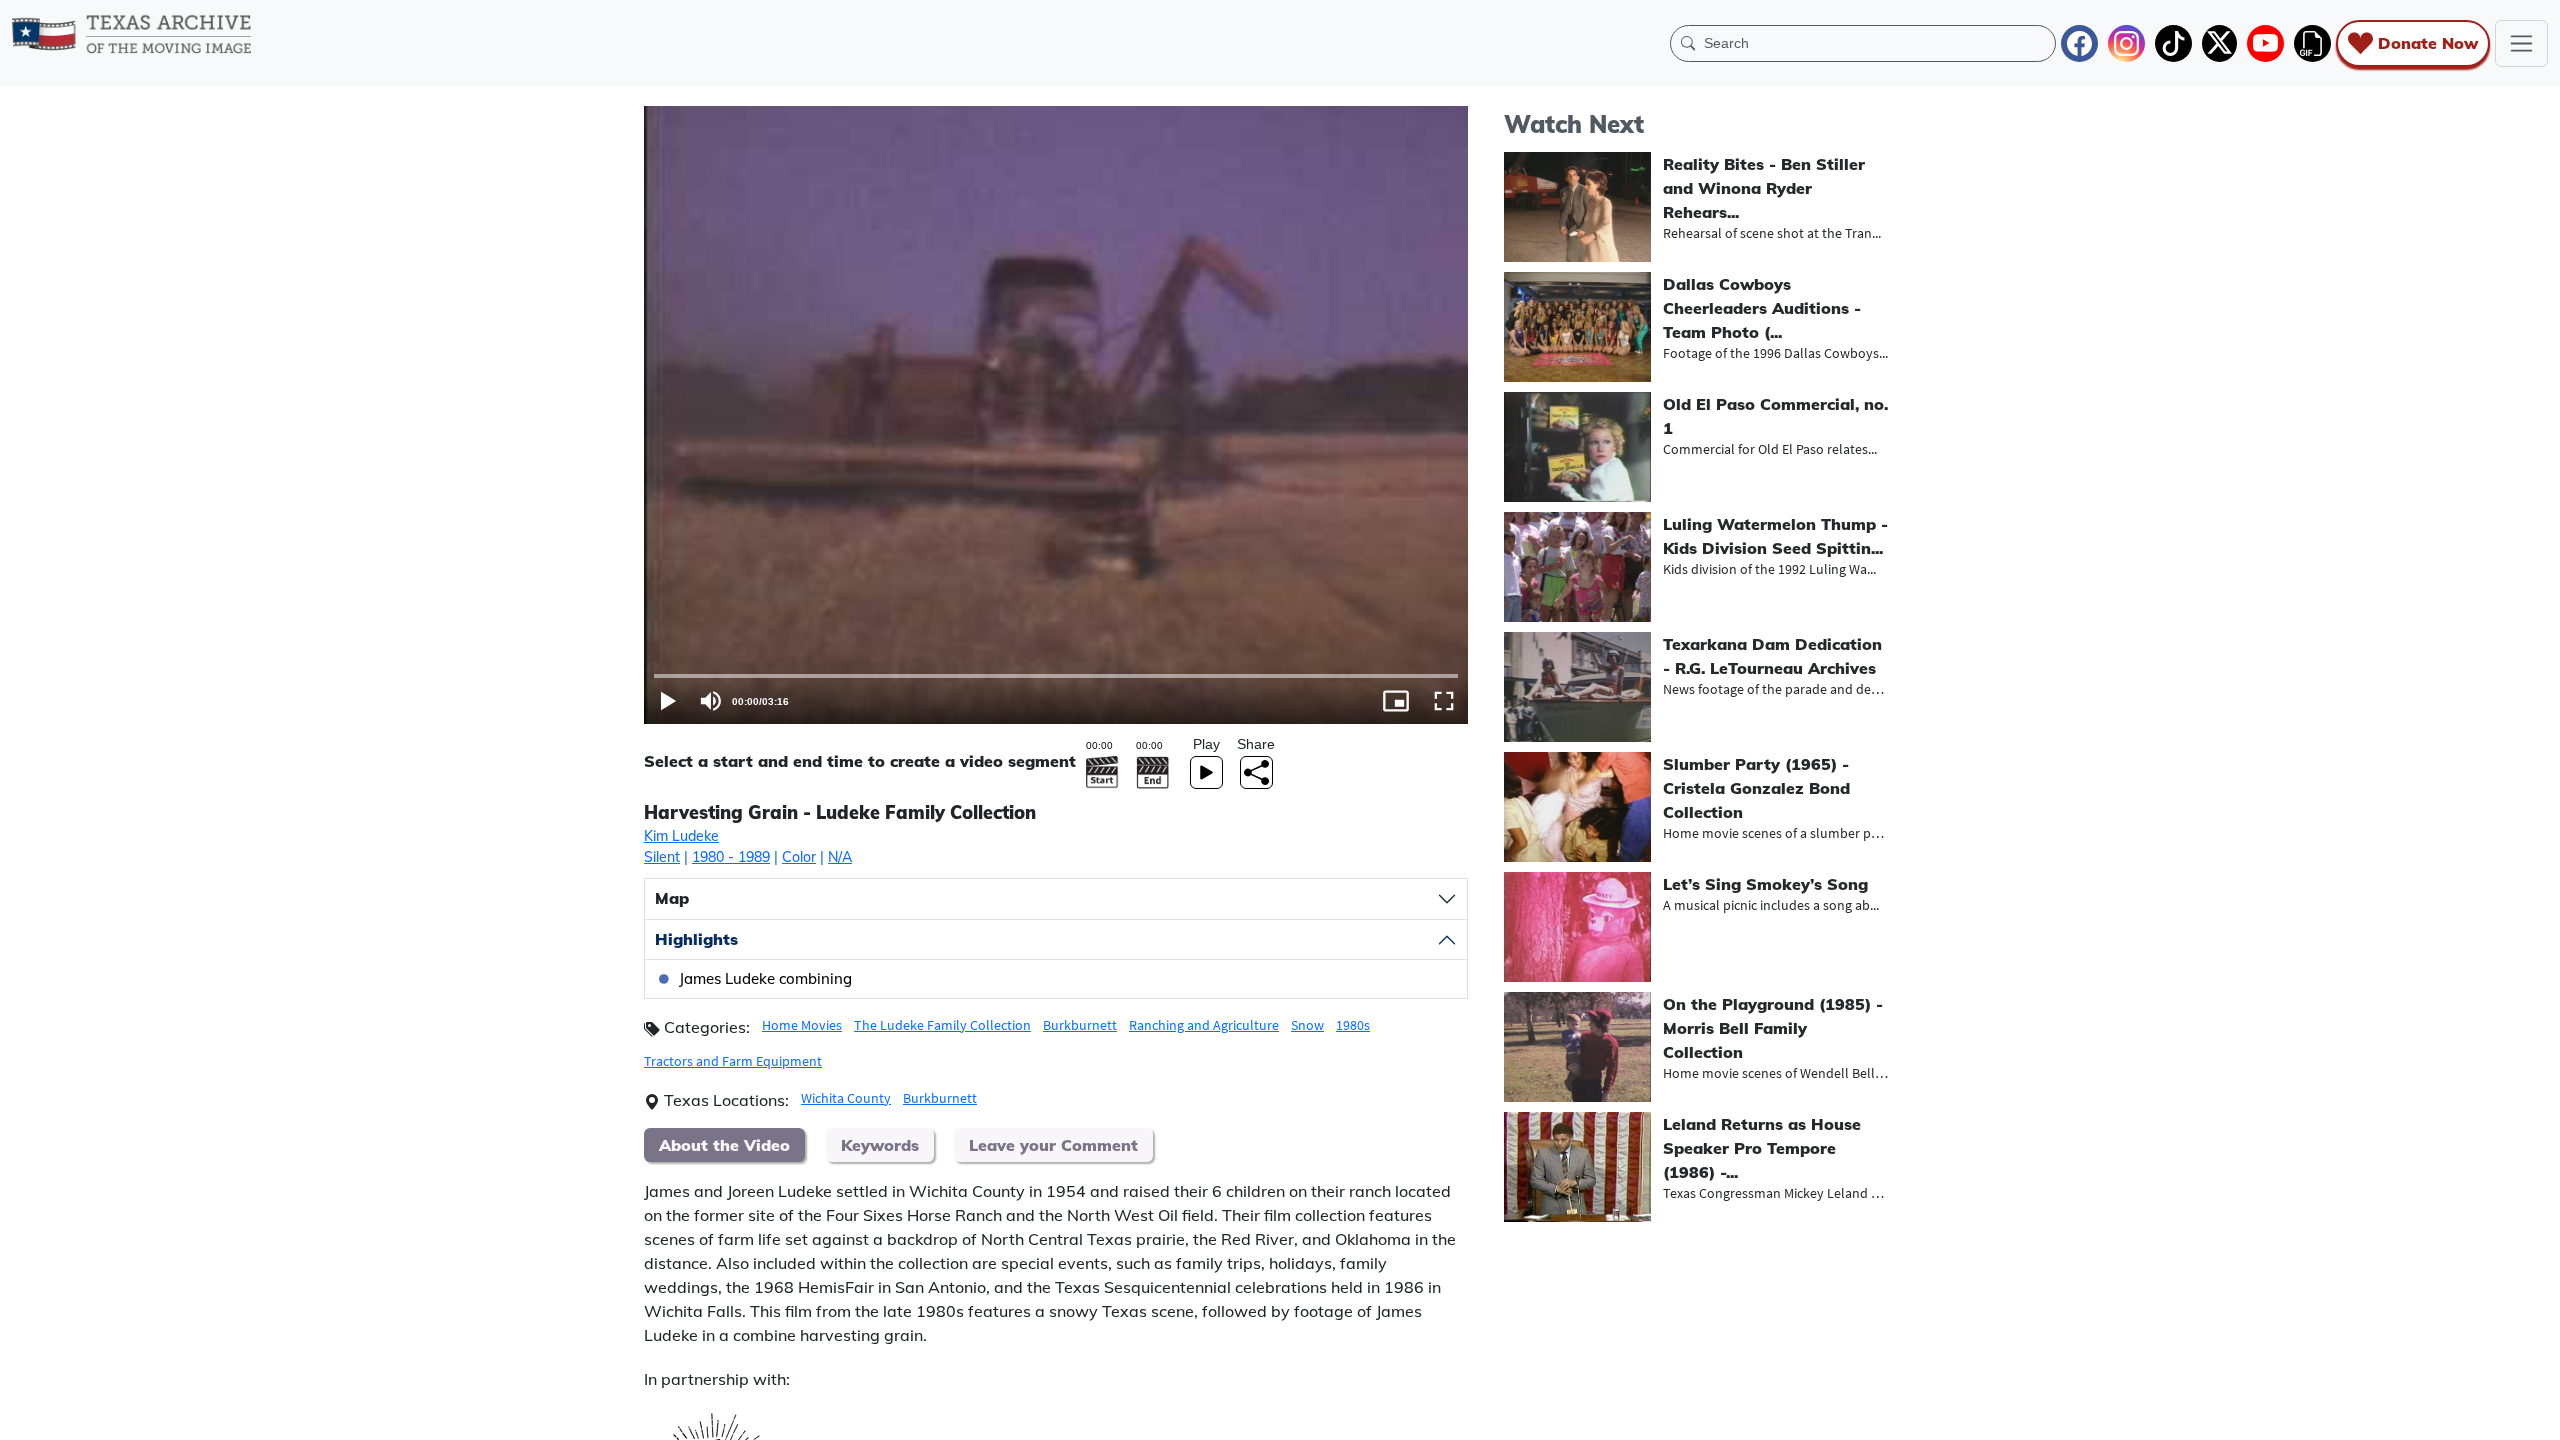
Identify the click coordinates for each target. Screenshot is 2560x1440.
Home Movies (802, 1025)
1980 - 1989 (731, 857)
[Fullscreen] (1444, 701)
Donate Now (2428, 43)
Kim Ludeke (681, 836)
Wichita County (846, 1098)
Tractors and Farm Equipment (733, 1061)
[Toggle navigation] (2521, 43)
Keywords (880, 1145)
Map (672, 898)
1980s (1353, 1025)
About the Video (724, 1145)
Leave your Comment (1053, 1145)
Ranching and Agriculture (1204, 1025)
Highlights (696, 939)
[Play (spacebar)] (668, 701)
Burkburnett (1080, 1025)
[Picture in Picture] (1396, 701)
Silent (662, 857)
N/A (840, 857)
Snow (1307, 1025)
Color (799, 857)
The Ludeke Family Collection (942, 1025)
